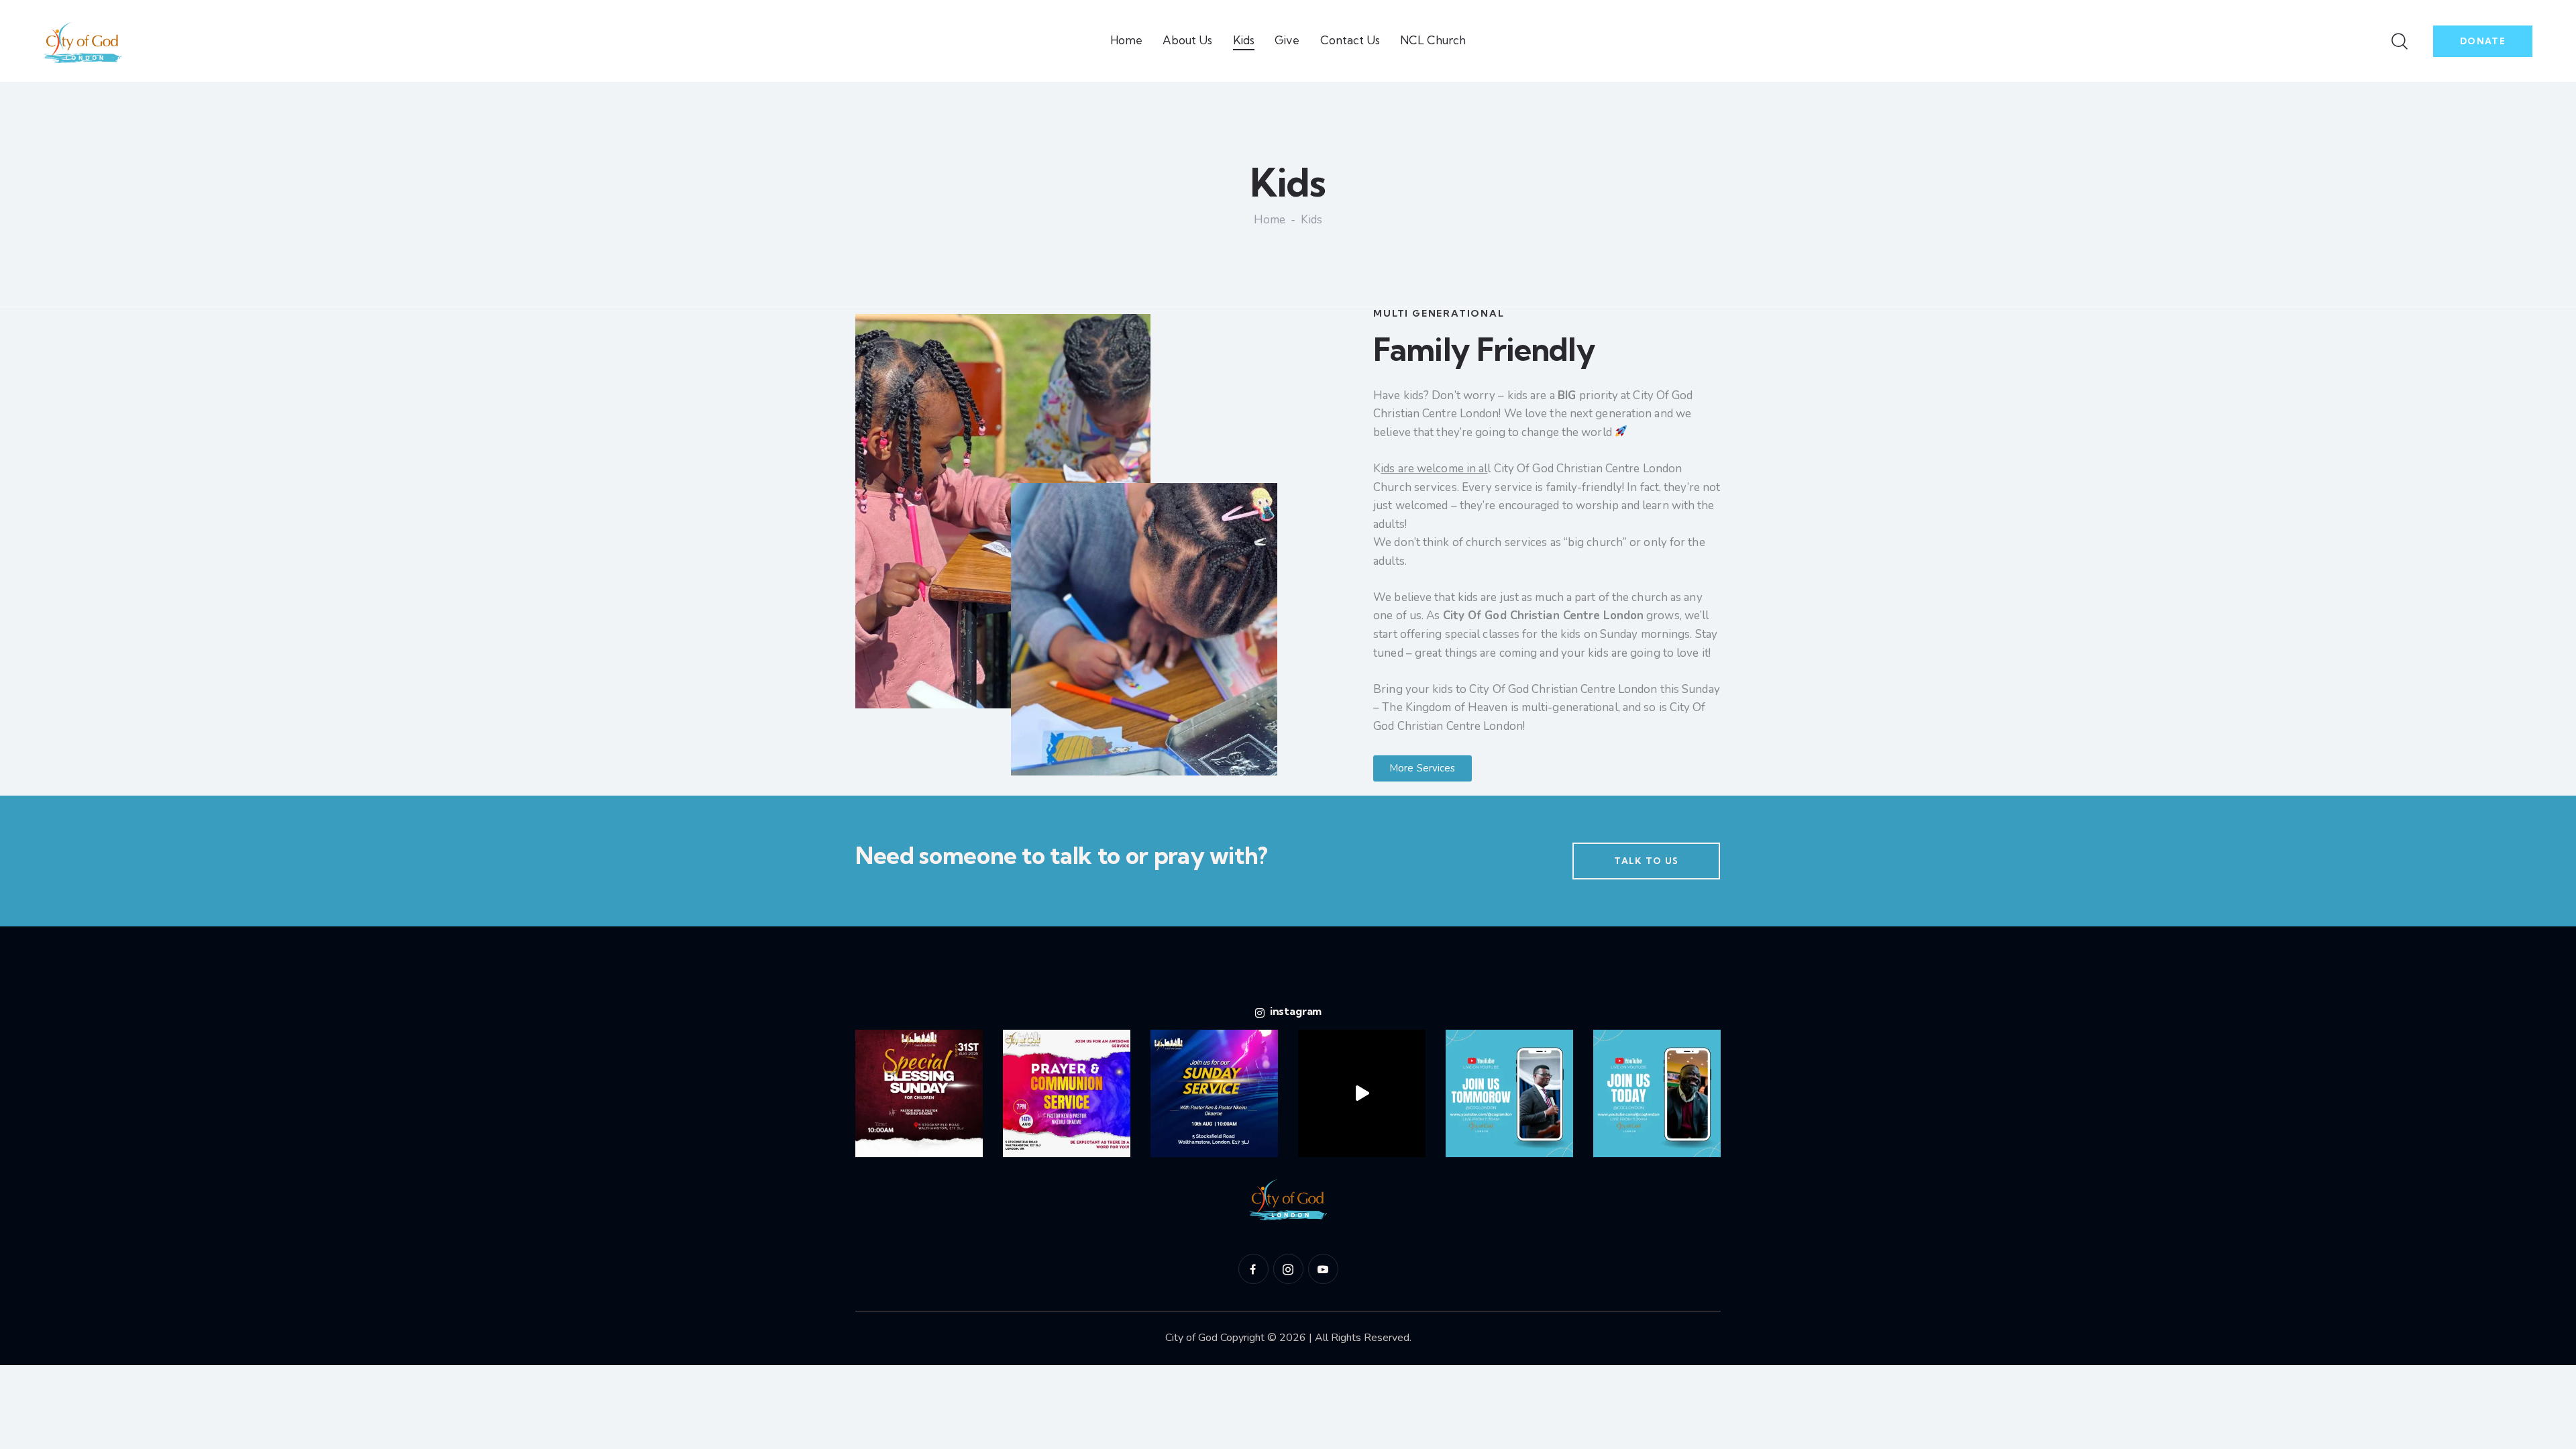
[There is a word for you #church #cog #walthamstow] (1067, 1093)
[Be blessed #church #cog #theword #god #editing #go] (1362, 1093)
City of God (1193, 1338)
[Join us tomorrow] (919, 1093)
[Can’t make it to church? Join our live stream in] (1657, 1093)
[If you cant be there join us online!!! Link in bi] (1509, 1093)
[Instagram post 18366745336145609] (1214, 1093)
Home (1270, 221)
